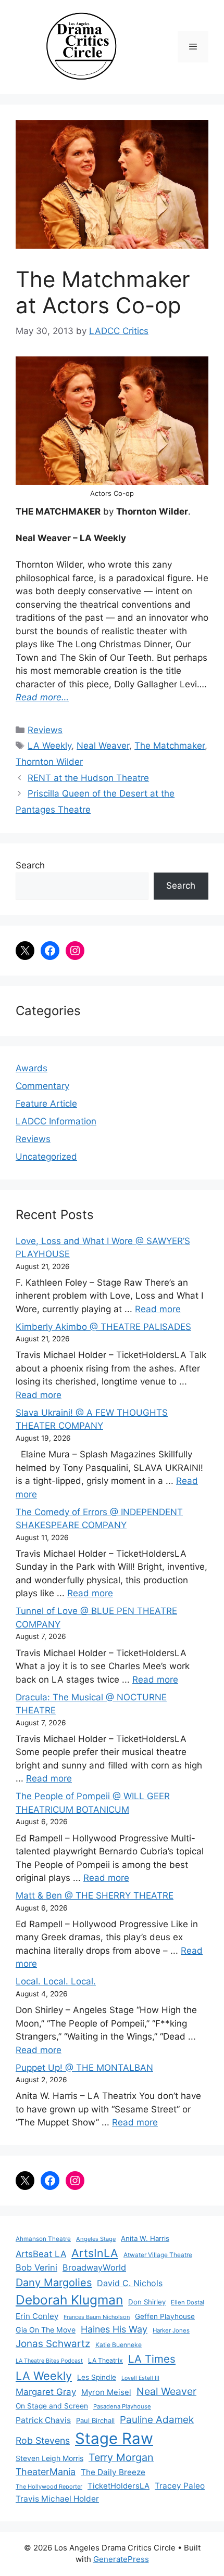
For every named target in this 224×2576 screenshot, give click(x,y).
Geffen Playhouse (165, 2316)
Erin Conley (37, 2316)
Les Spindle (97, 2377)
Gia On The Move (46, 2330)
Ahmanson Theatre (43, 2239)
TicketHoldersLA (119, 2486)
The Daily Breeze (113, 2472)
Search (30, 865)
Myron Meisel (106, 2392)
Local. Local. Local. (56, 1981)
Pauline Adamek (157, 2420)
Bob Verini (36, 2267)
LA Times (152, 2359)
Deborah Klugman (69, 2300)
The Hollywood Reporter (49, 2487)
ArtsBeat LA (41, 2254)
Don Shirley (147, 2302)
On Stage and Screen (52, 2406)
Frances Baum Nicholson (97, 2317)
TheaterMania (46, 2472)
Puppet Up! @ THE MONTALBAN (84, 2068)
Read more (158, 1309)
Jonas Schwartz (53, 2344)
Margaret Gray (46, 2392)
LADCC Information (56, 1121)
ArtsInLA (95, 2253)
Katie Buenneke (119, 2345)
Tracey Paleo (180, 2486)
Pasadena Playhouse (122, 2406)
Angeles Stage (96, 2239)
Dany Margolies (54, 2283)
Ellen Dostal (188, 2302)
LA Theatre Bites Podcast (49, 2361)
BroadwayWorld (94, 2267)
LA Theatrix (105, 2360)
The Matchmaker (170, 746)
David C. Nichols (130, 2283)
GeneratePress (121, 2559)
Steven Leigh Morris (49, 2458)
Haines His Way (114, 2329)
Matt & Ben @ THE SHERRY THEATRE (95, 1895)
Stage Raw (114, 2438)
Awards (32, 1068)
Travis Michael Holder (57, 2499)
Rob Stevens (43, 2440)
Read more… (42, 697)
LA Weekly (49, 746)
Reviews (45, 730)
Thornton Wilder (49, 762)
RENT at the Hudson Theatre (88, 778)
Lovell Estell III (140, 2378)
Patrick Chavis (43, 2420)
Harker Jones (171, 2330)
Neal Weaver (103, 746)
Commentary (42, 1086)
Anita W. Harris (145, 2238)
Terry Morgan (121, 2457)
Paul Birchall (95, 2420)
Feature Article (46, 1104)
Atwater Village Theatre (158, 2255)
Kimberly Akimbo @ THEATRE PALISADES (103, 1327)
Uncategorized (46, 1157)
